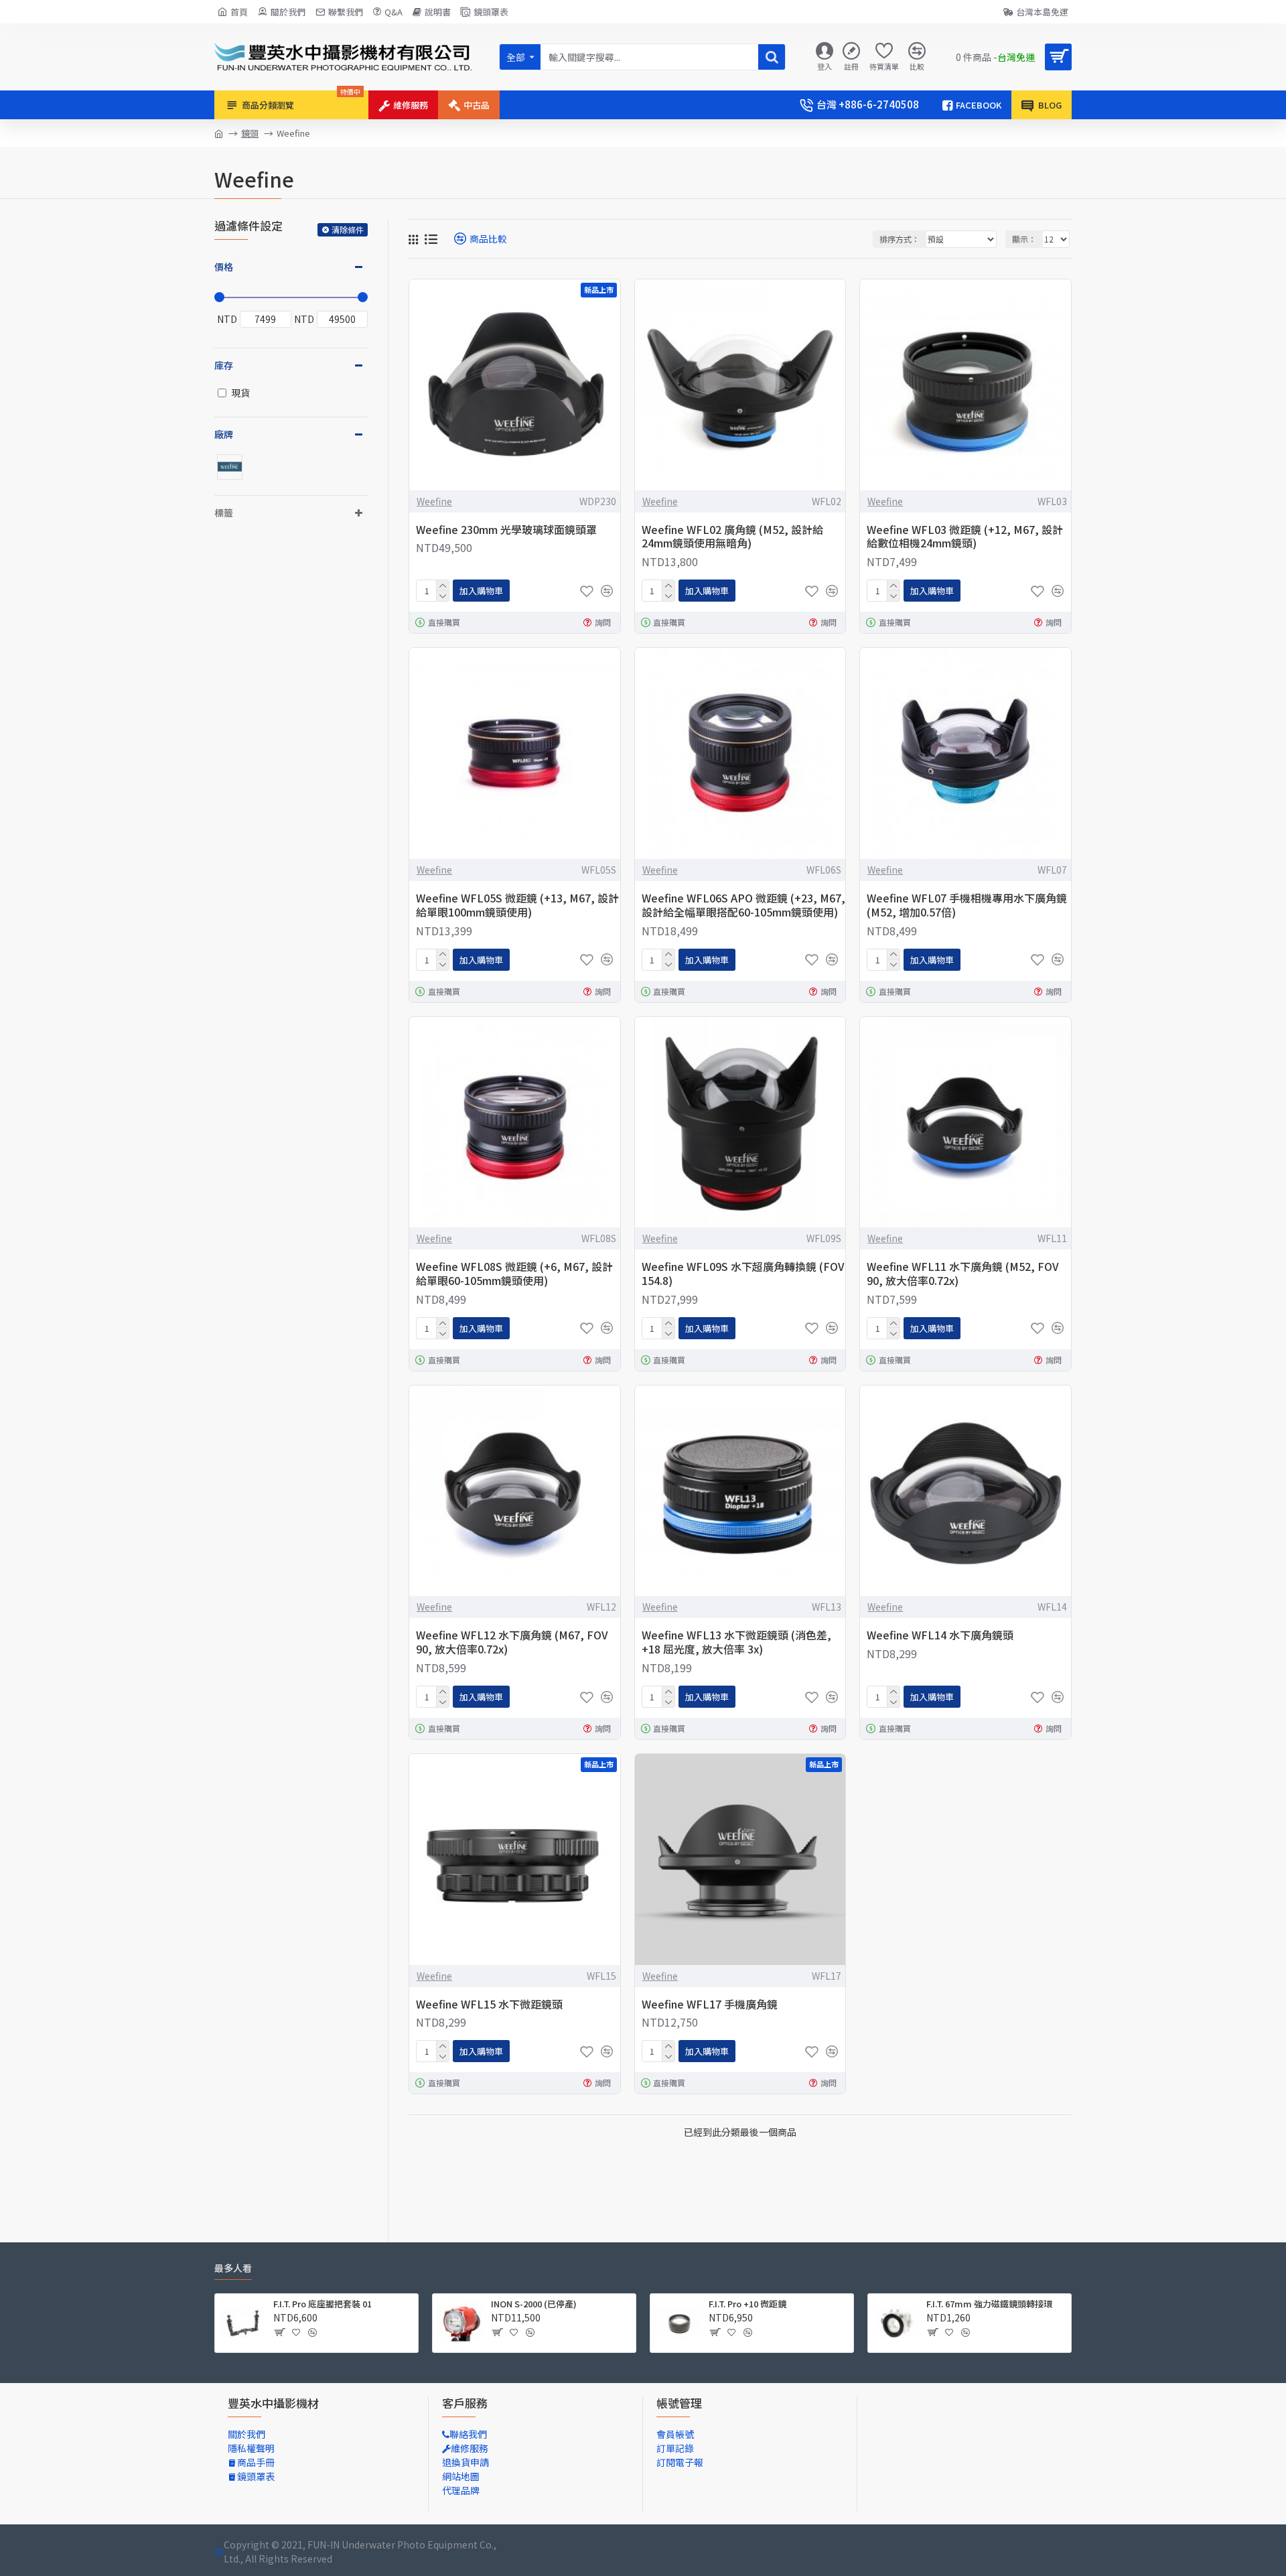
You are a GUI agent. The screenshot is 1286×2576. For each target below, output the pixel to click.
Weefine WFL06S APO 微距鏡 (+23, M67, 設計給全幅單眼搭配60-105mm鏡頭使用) (743, 905)
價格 (224, 267)
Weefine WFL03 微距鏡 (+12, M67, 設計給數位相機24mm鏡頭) (965, 537)
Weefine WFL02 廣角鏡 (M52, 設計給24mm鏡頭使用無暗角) (732, 537)
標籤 (224, 513)
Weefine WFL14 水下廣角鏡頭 (940, 1635)
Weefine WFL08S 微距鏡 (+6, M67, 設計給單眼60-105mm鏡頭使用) (514, 1274)
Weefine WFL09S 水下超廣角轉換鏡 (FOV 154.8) (743, 1274)
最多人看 (233, 2268)
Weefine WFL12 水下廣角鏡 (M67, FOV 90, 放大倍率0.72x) (512, 1642)
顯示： (1024, 239)
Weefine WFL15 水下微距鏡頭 (489, 2004)
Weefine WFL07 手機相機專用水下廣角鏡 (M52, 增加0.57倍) (967, 905)
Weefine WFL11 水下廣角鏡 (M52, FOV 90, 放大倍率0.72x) (963, 1274)
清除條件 (348, 229)
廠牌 (224, 434)
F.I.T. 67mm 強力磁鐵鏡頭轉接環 (989, 2304)
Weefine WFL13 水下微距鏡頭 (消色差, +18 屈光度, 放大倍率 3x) (736, 1642)
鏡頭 (250, 133)
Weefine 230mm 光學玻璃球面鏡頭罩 (506, 530)
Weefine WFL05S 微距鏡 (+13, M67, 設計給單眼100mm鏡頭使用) (517, 905)
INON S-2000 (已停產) (534, 2304)
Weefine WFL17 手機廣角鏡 (710, 2004)
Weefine (434, 501)
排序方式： (900, 239)
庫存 (224, 365)
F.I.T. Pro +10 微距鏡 (747, 2304)
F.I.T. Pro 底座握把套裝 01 (323, 2304)
